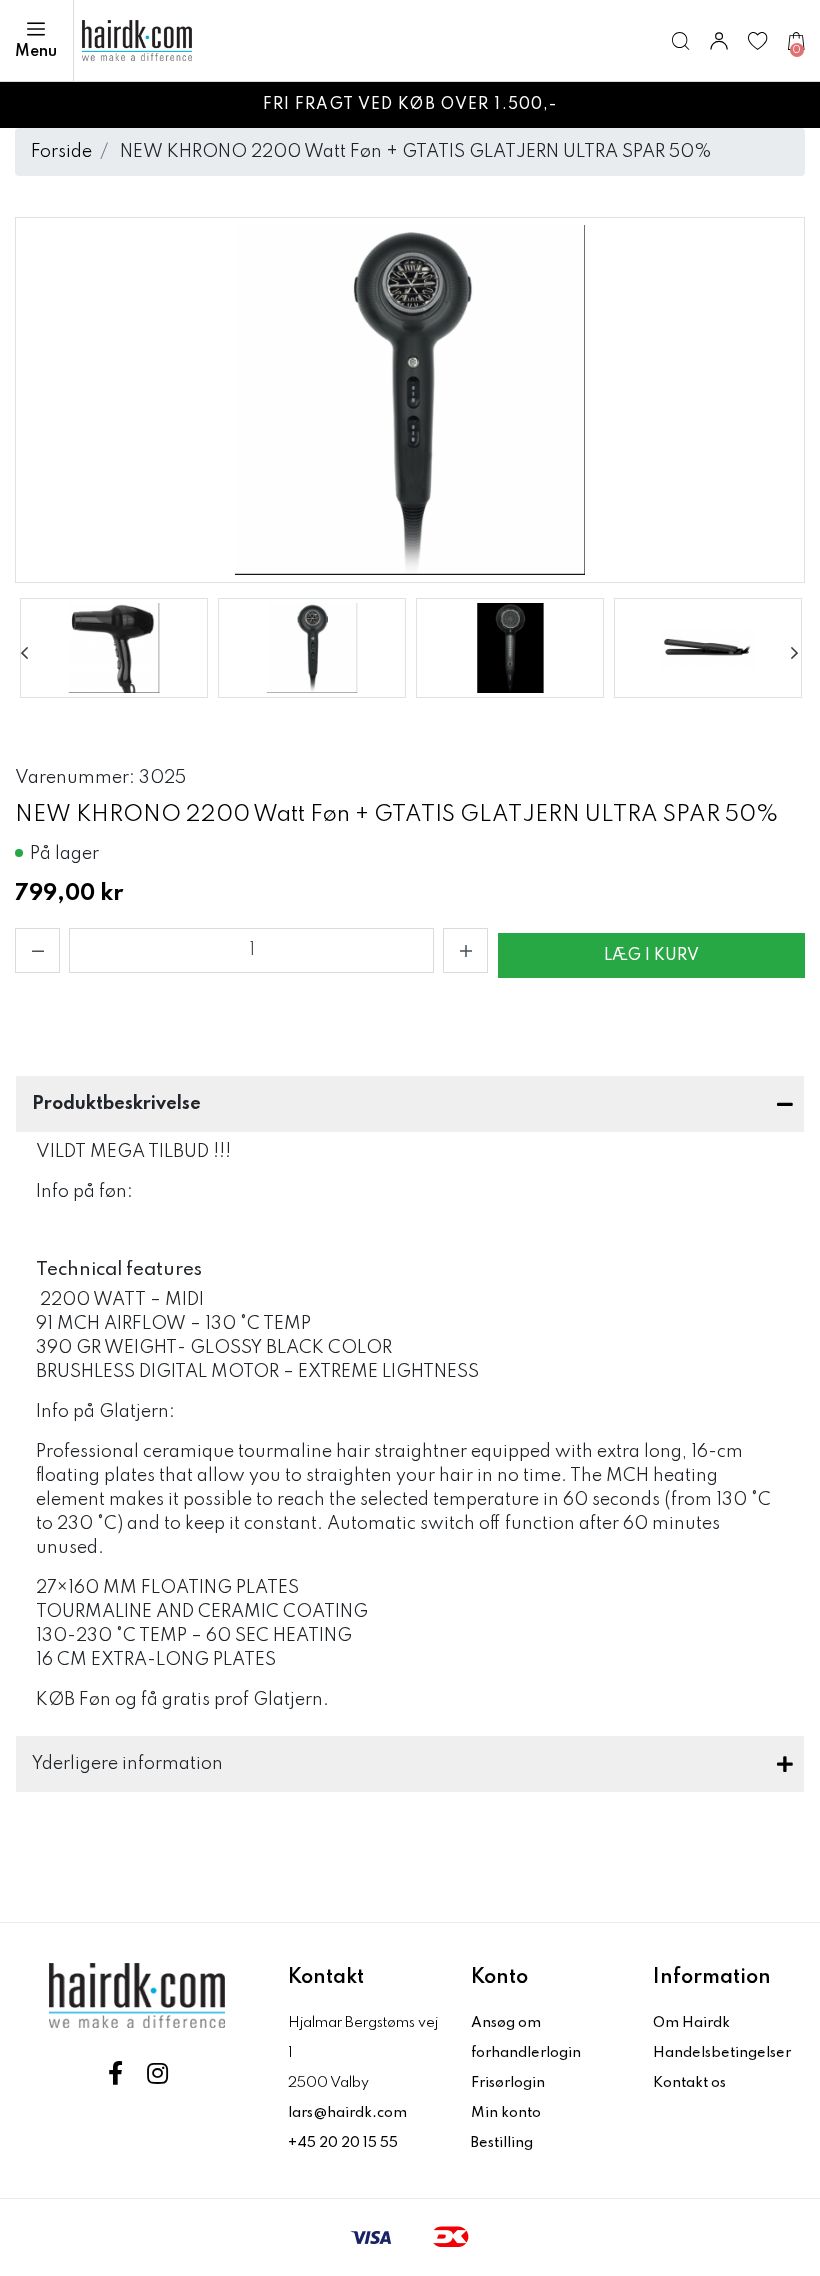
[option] (114, 648)
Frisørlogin (508, 2083)
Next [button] (795, 653)
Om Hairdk (691, 2023)
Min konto (506, 2113)
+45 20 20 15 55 (343, 2143)
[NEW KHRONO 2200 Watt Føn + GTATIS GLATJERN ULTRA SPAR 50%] (114, 648)
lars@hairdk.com (347, 2113)
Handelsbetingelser (722, 2053)
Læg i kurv (651, 956)
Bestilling (502, 2143)
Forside (61, 152)
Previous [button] (25, 653)
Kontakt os (689, 2083)
